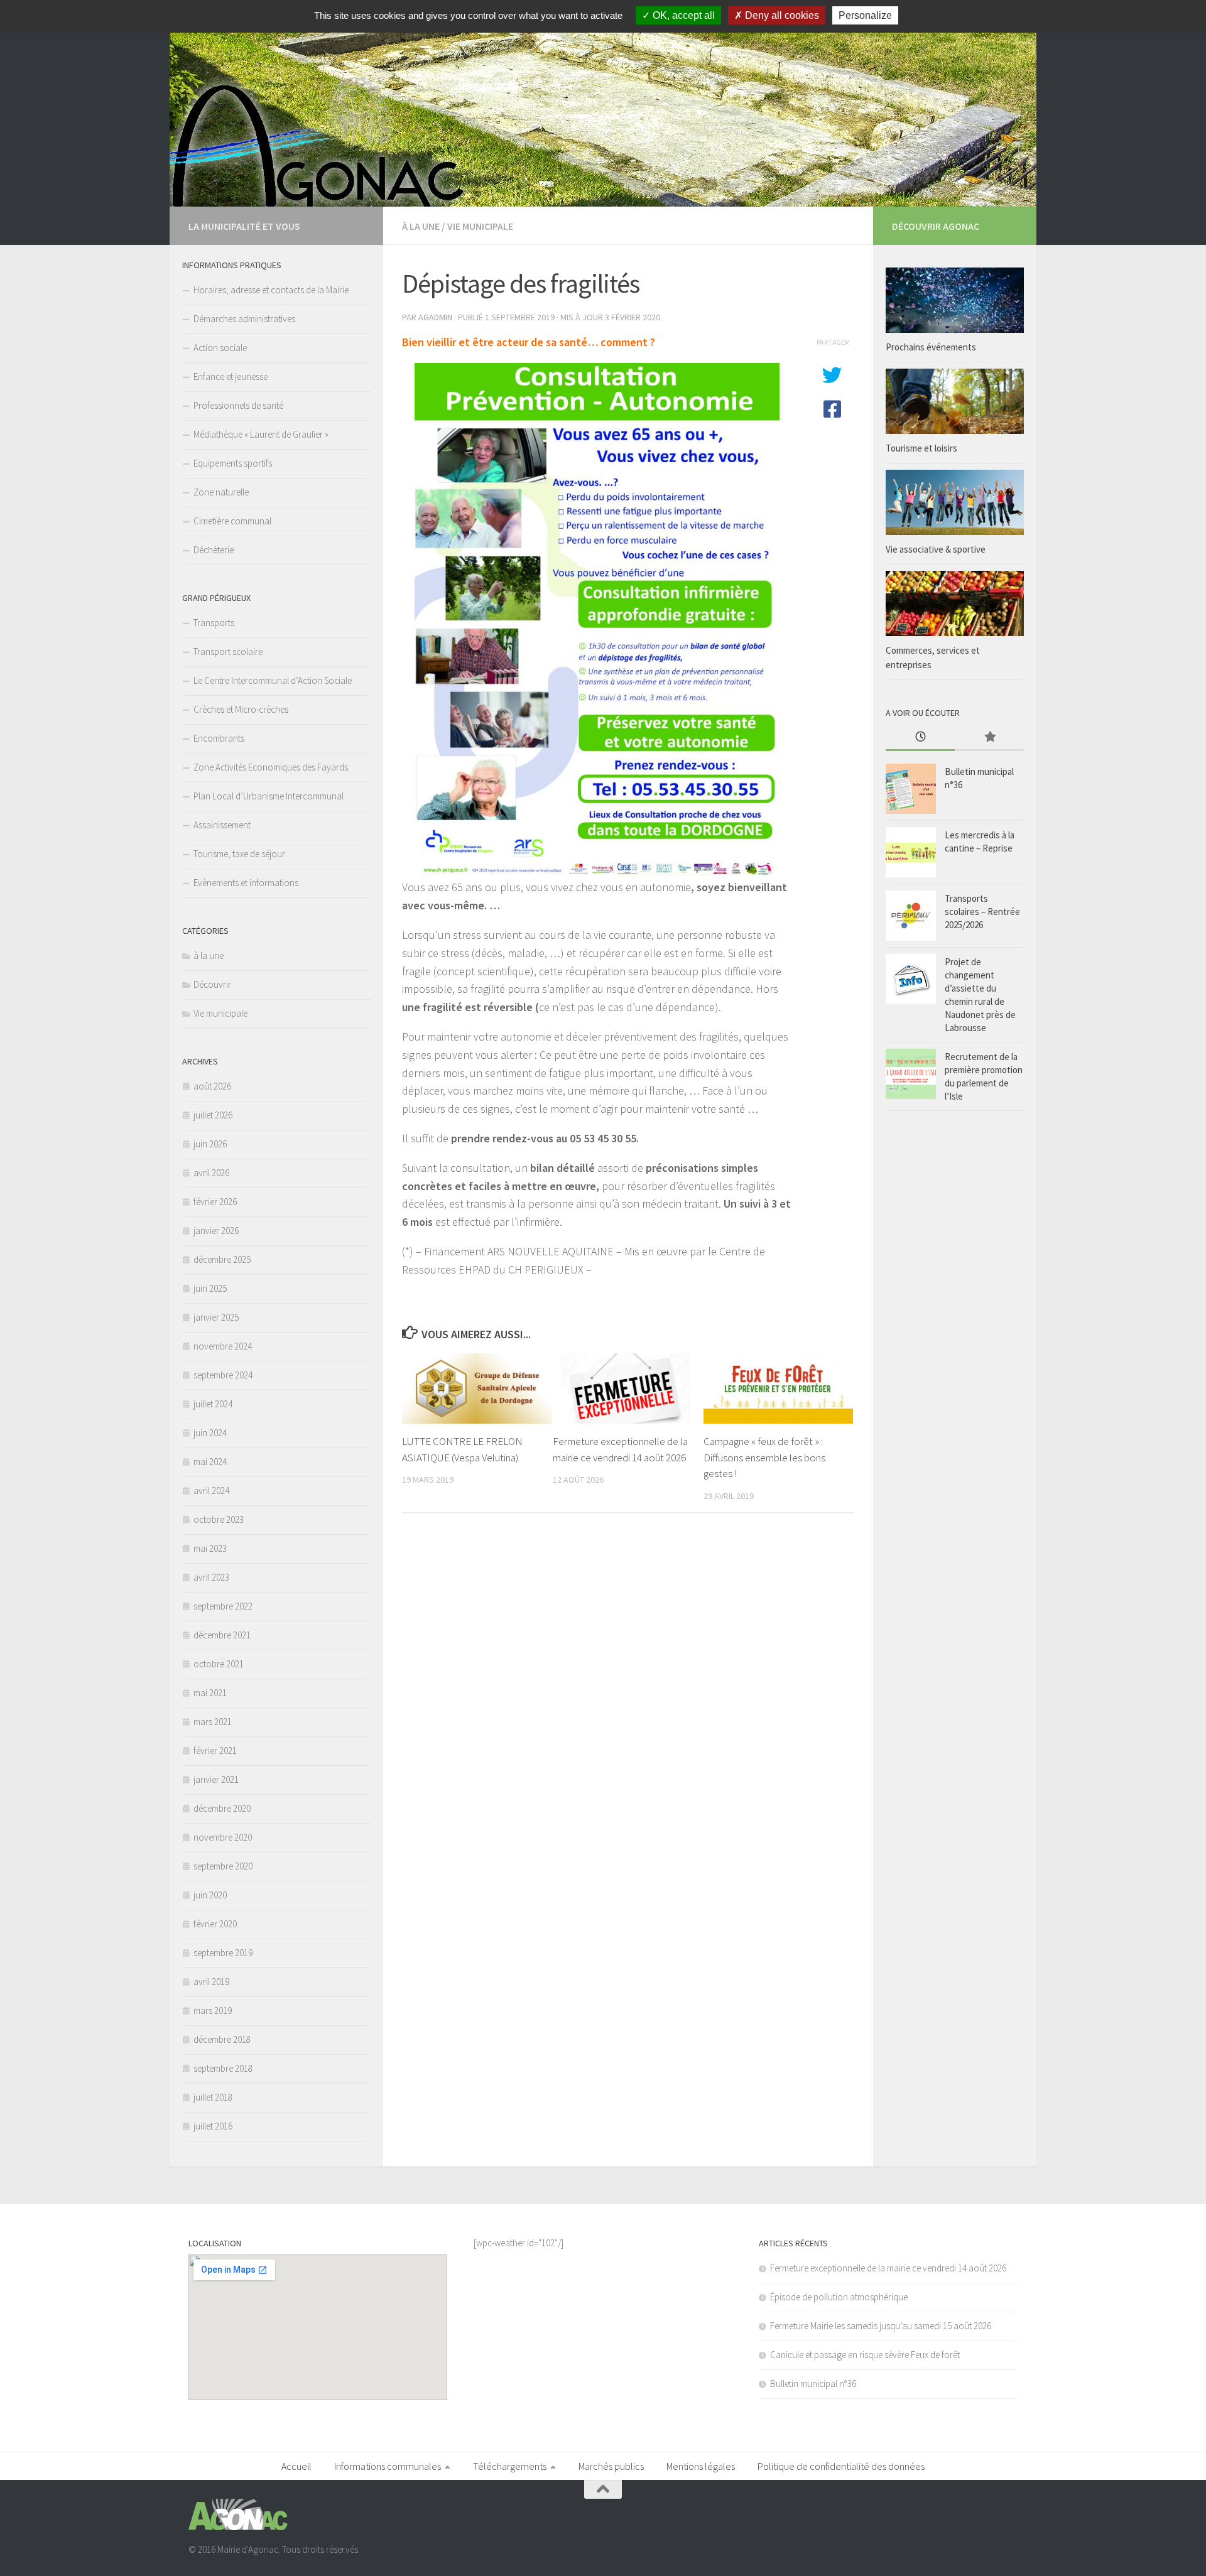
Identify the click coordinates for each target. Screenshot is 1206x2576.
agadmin (435, 317)
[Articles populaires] (989, 738)
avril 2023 (211, 1577)
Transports (214, 623)
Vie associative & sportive (936, 549)
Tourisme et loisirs (921, 448)
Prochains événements (931, 347)
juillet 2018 (213, 2097)
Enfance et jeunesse (231, 376)
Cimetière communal (232, 521)
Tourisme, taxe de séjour (239, 854)
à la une (421, 226)
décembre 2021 (222, 1635)
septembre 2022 (223, 1606)
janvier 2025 (216, 1317)
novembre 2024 (223, 1346)
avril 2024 (211, 1491)
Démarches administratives (244, 319)
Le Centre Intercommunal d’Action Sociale (273, 680)
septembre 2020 (223, 1866)
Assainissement (222, 825)
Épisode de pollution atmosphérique (839, 2297)
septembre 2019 (223, 1953)
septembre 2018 (223, 2068)
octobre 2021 (219, 1664)
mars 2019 (213, 2010)
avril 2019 (211, 1982)
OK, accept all (682, 15)
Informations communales (388, 2466)
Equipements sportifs (233, 463)
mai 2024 (210, 1462)
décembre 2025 (222, 1259)
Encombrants (219, 738)
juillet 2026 (213, 1115)
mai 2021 (210, 1693)
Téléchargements (510, 2466)
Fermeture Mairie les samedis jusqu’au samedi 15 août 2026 (881, 2326)
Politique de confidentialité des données (841, 2466)
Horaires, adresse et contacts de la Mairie (271, 290)
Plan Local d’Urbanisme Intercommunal (269, 796)
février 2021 (215, 1751)
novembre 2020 (223, 1837)
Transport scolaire (228, 652)
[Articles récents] (920, 738)
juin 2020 (210, 1895)
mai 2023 (210, 1548)
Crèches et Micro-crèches (241, 709)
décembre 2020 (222, 1808)
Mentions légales (701, 2466)
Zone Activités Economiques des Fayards (271, 767)
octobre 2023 (219, 1519)
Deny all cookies (781, 15)
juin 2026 (210, 1144)
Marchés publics (611, 2466)
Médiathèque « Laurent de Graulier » (261, 434)
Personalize (865, 15)
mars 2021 (213, 1722)
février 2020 (215, 1924)
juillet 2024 (213, 1404)
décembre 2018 (222, 2039)
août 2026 (212, 1086)
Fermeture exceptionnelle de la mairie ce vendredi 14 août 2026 (888, 2268)
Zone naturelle (221, 492)
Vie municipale (480, 226)
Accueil (296, 2466)
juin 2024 (210, 1433)
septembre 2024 (223, 1375)
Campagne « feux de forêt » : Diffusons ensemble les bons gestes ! (764, 1457)
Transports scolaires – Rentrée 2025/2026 (982, 912)
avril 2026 (211, 1173)
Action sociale (220, 348)
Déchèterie (214, 550)
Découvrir (212, 984)
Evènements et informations (246, 883)
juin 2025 (210, 1288)
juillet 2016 (213, 2126)
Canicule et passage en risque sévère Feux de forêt (865, 2355)
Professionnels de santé (238, 405)
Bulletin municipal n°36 (813, 2384)
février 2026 (215, 1202)
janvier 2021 (216, 1779)
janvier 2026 (216, 1231)
